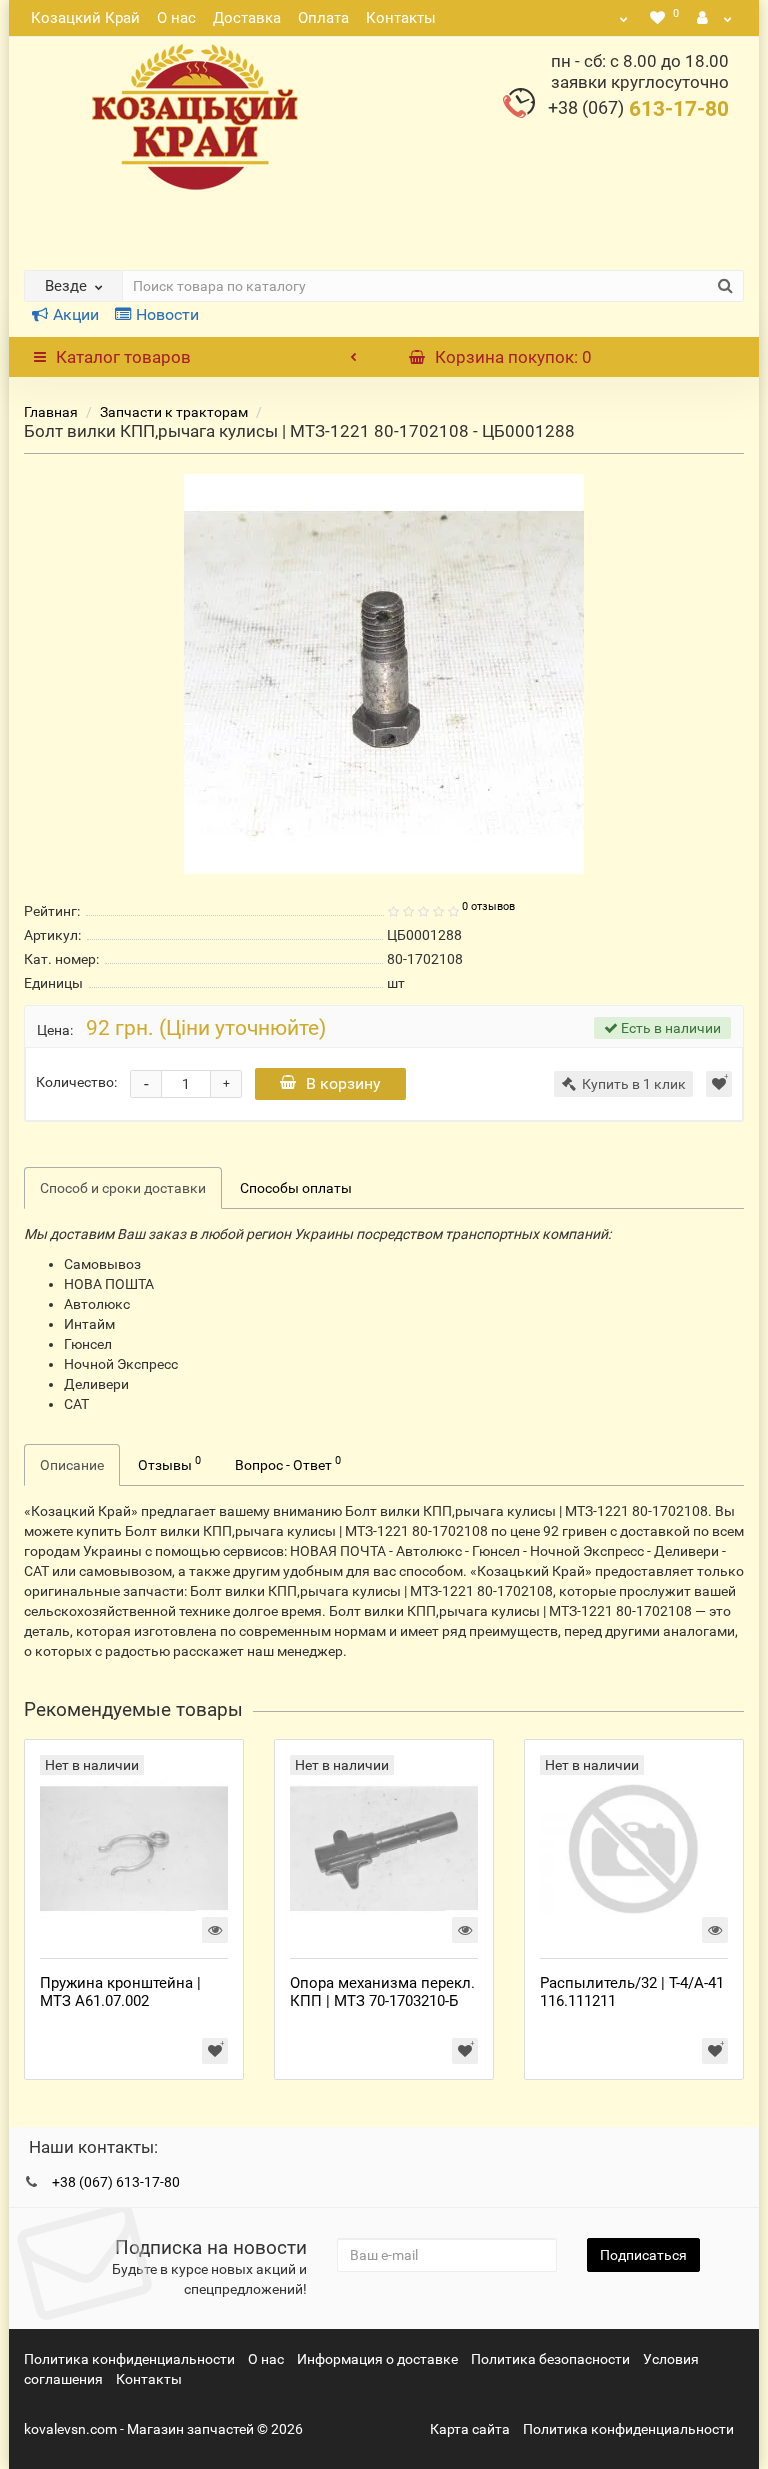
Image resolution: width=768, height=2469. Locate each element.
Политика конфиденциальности (129, 2359)
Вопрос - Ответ (288, 1463)
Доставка (247, 18)
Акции (76, 314)
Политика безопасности (550, 2359)
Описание (72, 1465)
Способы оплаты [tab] (296, 1188)
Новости (167, 314)
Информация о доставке (377, 2359)
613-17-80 (638, 109)
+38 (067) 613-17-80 (116, 2182)
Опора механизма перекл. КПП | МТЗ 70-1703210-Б (382, 1992)
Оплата (323, 18)
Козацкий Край (85, 18)
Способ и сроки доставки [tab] (123, 1188)
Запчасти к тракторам (174, 412)
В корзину (343, 1083)
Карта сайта (470, 2429)
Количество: (76, 1082)
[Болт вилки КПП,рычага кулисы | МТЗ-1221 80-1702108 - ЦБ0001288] (384, 674)
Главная (51, 412)
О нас (176, 18)
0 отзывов (488, 906)
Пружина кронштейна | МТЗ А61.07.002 (120, 1992)
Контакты (401, 18)
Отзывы (169, 1463)
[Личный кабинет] (715, 18)
